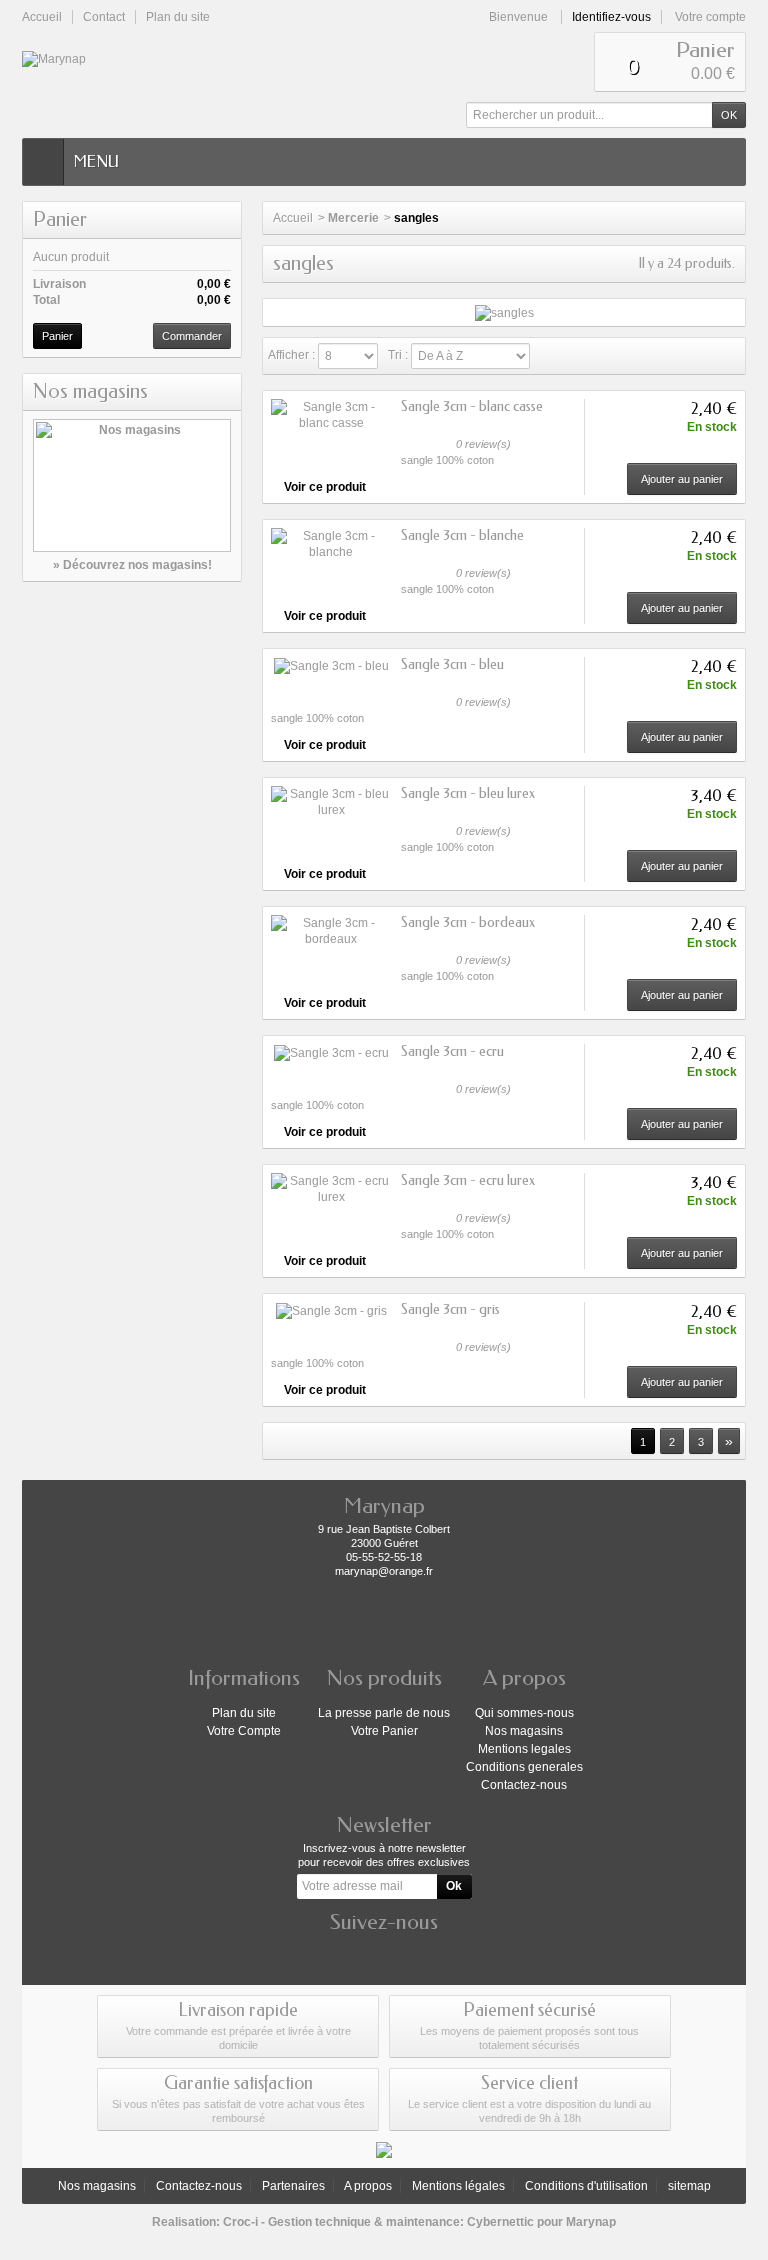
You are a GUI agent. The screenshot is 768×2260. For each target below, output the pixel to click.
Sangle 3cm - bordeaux (468, 922)
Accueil (293, 218)
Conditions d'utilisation (586, 2186)
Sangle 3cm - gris (450, 1309)
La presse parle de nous (384, 1713)
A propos (368, 2186)
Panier (60, 219)
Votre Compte (244, 1731)
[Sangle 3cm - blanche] (331, 544)
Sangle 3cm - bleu (452, 664)
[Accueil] (43, 162)
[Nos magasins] (132, 485)
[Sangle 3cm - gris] (331, 1310)
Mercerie (353, 218)
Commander (192, 336)
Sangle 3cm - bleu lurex (468, 793)
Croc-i (240, 2222)
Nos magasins (90, 391)
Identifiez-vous (611, 17)
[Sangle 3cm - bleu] (331, 665)
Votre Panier (384, 1731)
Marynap (591, 2222)
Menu (96, 161)
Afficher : (291, 355)
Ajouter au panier (682, 479)
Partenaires (293, 2186)
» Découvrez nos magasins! (132, 565)
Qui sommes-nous (524, 1713)
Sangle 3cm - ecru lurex (468, 1180)
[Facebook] (384, 1952)
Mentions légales (458, 2186)
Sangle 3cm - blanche (462, 535)
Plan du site (244, 1713)
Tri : (398, 355)
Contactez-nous (524, 1785)
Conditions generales (524, 1767)
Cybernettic (500, 2222)
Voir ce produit (325, 487)
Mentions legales (524, 1749)
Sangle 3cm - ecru (452, 1051)
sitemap (689, 2186)
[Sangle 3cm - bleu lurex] (331, 802)
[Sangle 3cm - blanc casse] (331, 415)
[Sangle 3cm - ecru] (331, 1052)
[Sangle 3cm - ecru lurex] (331, 1189)
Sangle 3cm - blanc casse (472, 406)
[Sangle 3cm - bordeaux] (331, 931)
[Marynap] (64, 58)
